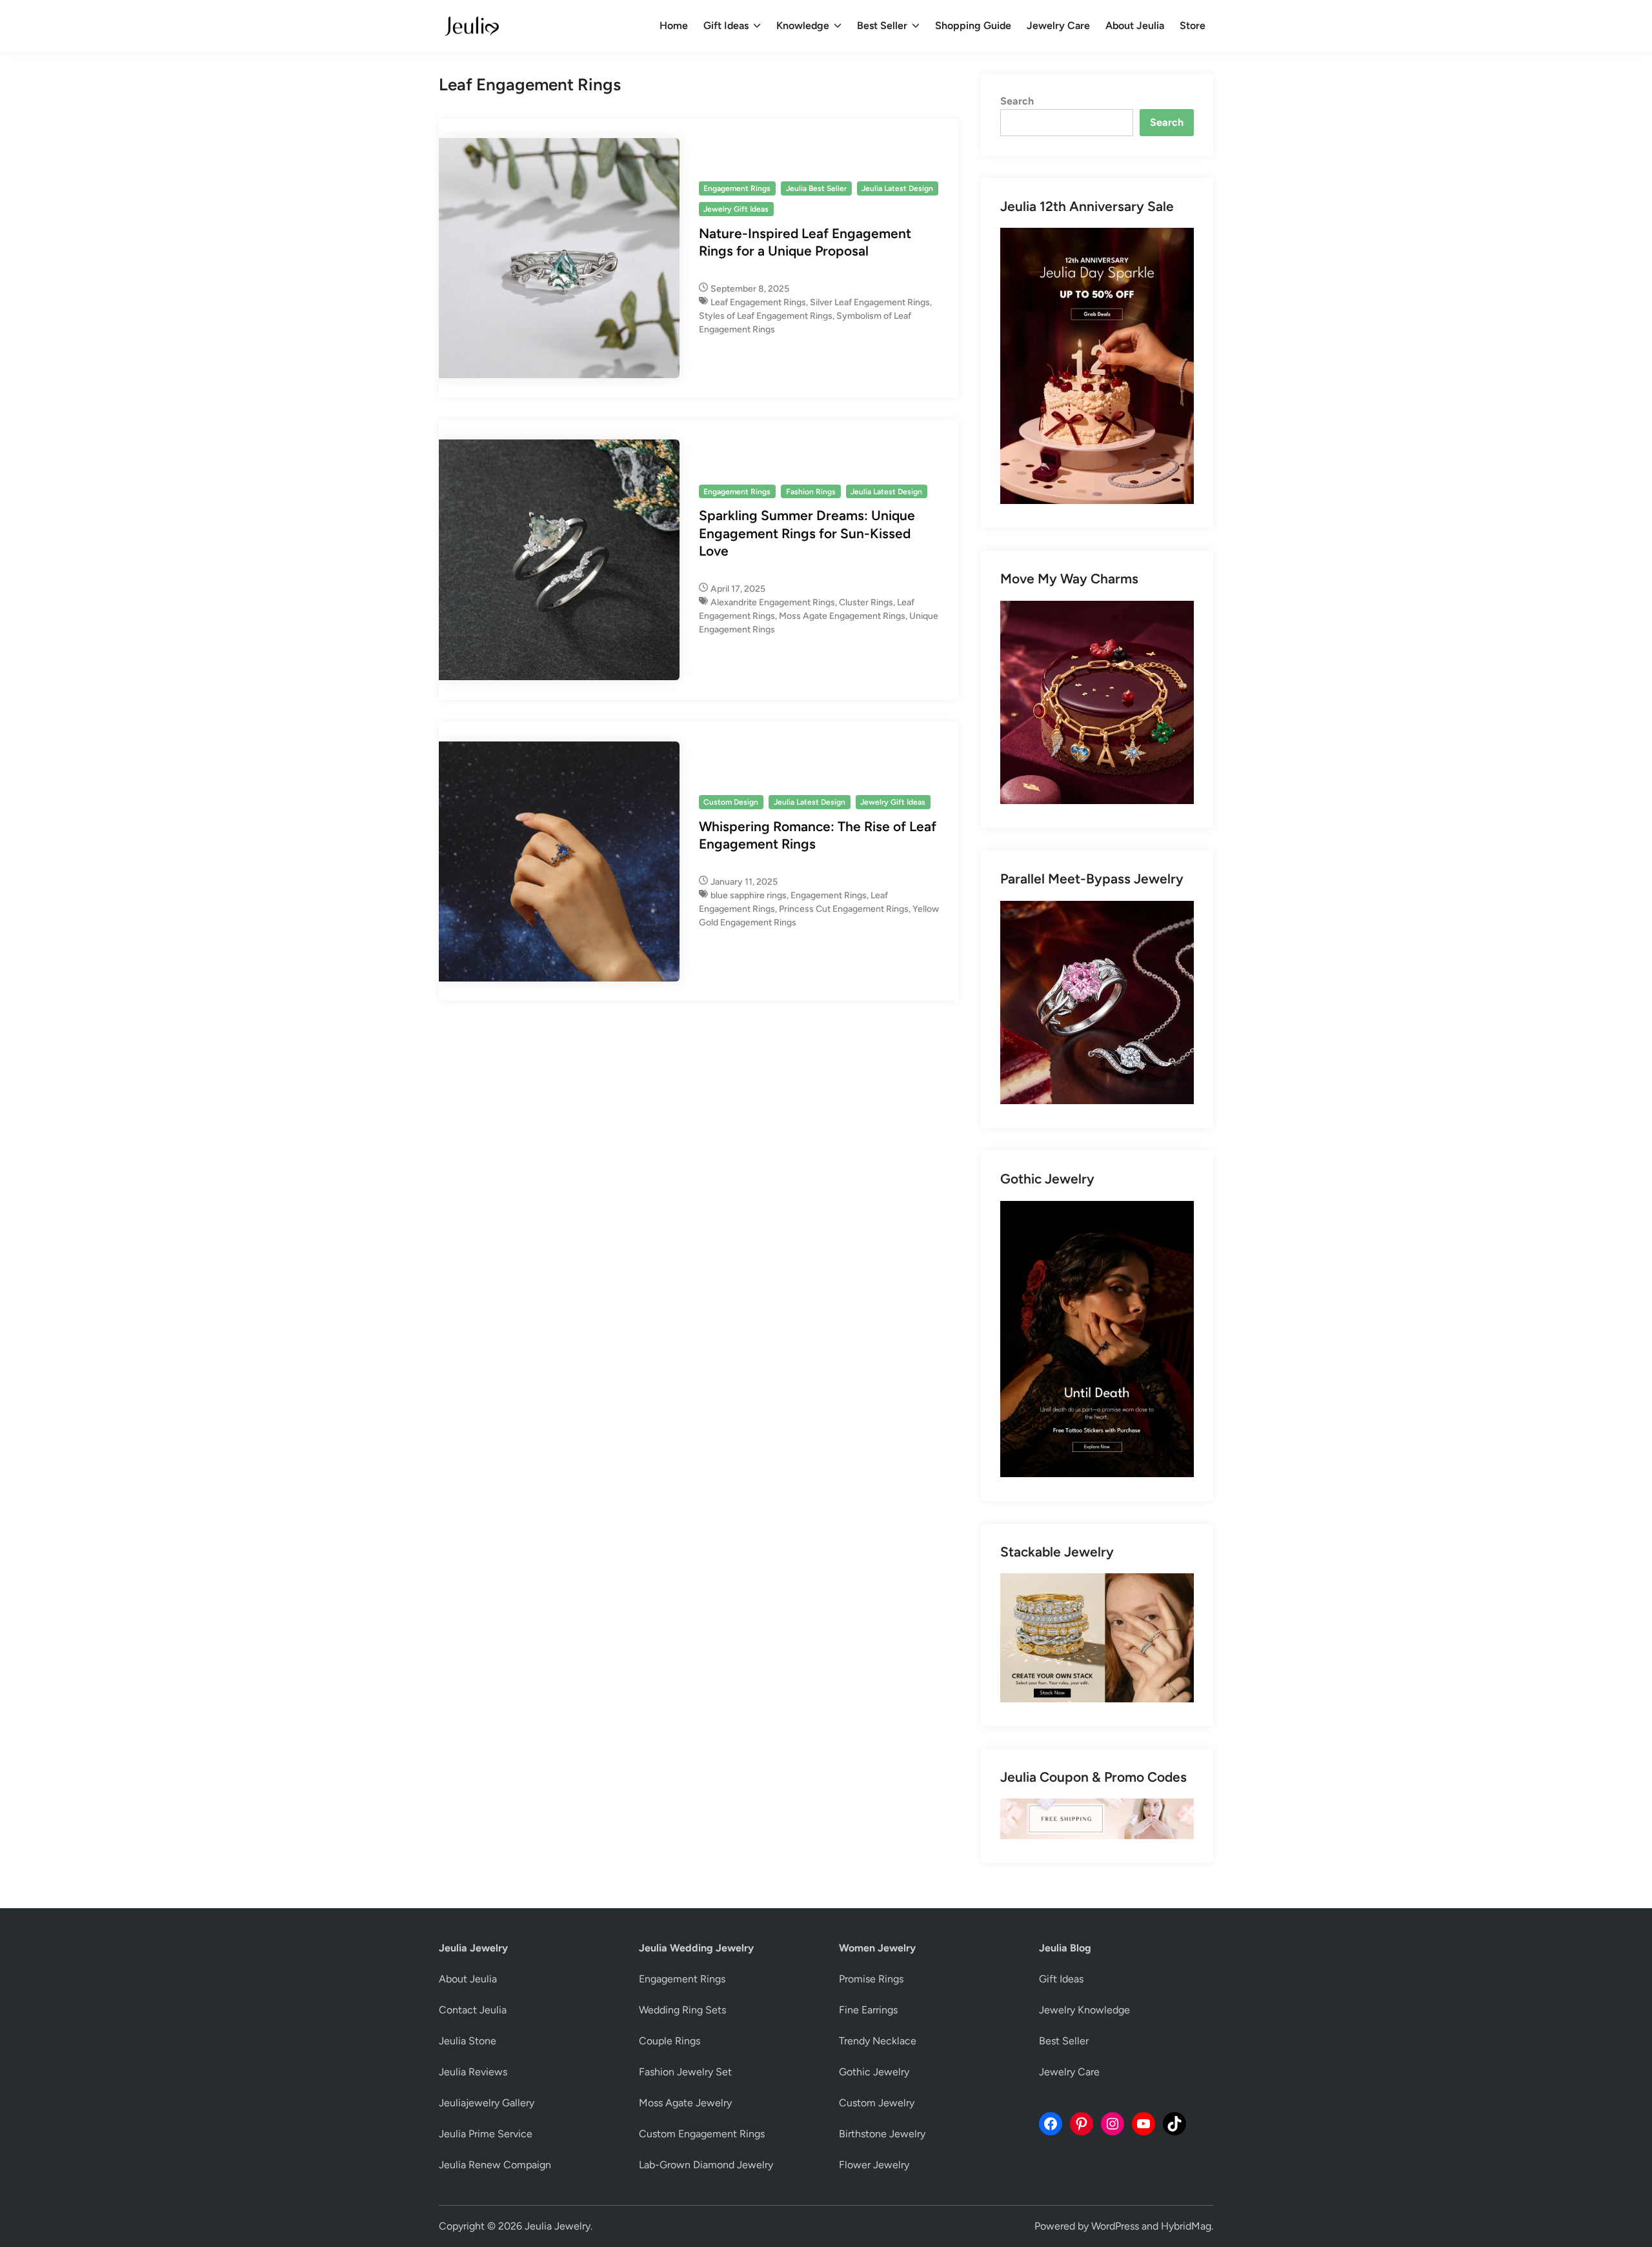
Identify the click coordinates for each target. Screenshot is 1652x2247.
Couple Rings (670, 2041)
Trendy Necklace (878, 2041)
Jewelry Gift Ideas (736, 209)
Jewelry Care (1058, 25)
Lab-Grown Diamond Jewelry (706, 2165)
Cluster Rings (866, 602)
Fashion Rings (811, 492)
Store (1193, 25)
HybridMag (1186, 2226)
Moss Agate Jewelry (685, 2103)
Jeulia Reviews (473, 2072)
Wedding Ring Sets (682, 2010)
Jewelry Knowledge (1084, 2010)
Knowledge (803, 25)
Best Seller (882, 25)
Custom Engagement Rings (702, 2134)
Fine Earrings (868, 2010)
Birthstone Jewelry (882, 2134)
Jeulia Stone (468, 2041)
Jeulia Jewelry (558, 2226)
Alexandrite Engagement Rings (773, 602)
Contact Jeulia (473, 2010)
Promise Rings (871, 1979)
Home (674, 25)
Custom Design (731, 802)
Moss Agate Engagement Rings (842, 616)
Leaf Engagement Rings (758, 302)
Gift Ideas (726, 25)
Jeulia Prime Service (486, 2134)
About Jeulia (1135, 25)
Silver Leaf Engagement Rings (870, 302)
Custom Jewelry (877, 2103)
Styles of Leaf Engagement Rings (766, 316)
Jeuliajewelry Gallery (487, 2103)
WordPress (1115, 2226)
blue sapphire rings (749, 895)
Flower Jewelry (874, 2165)
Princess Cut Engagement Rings (844, 909)
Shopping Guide (973, 25)
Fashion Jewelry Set (685, 2072)
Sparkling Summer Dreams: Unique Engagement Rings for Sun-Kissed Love (807, 533)
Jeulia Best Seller (816, 188)
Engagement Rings (737, 188)
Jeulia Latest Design (897, 188)
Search (1017, 101)
